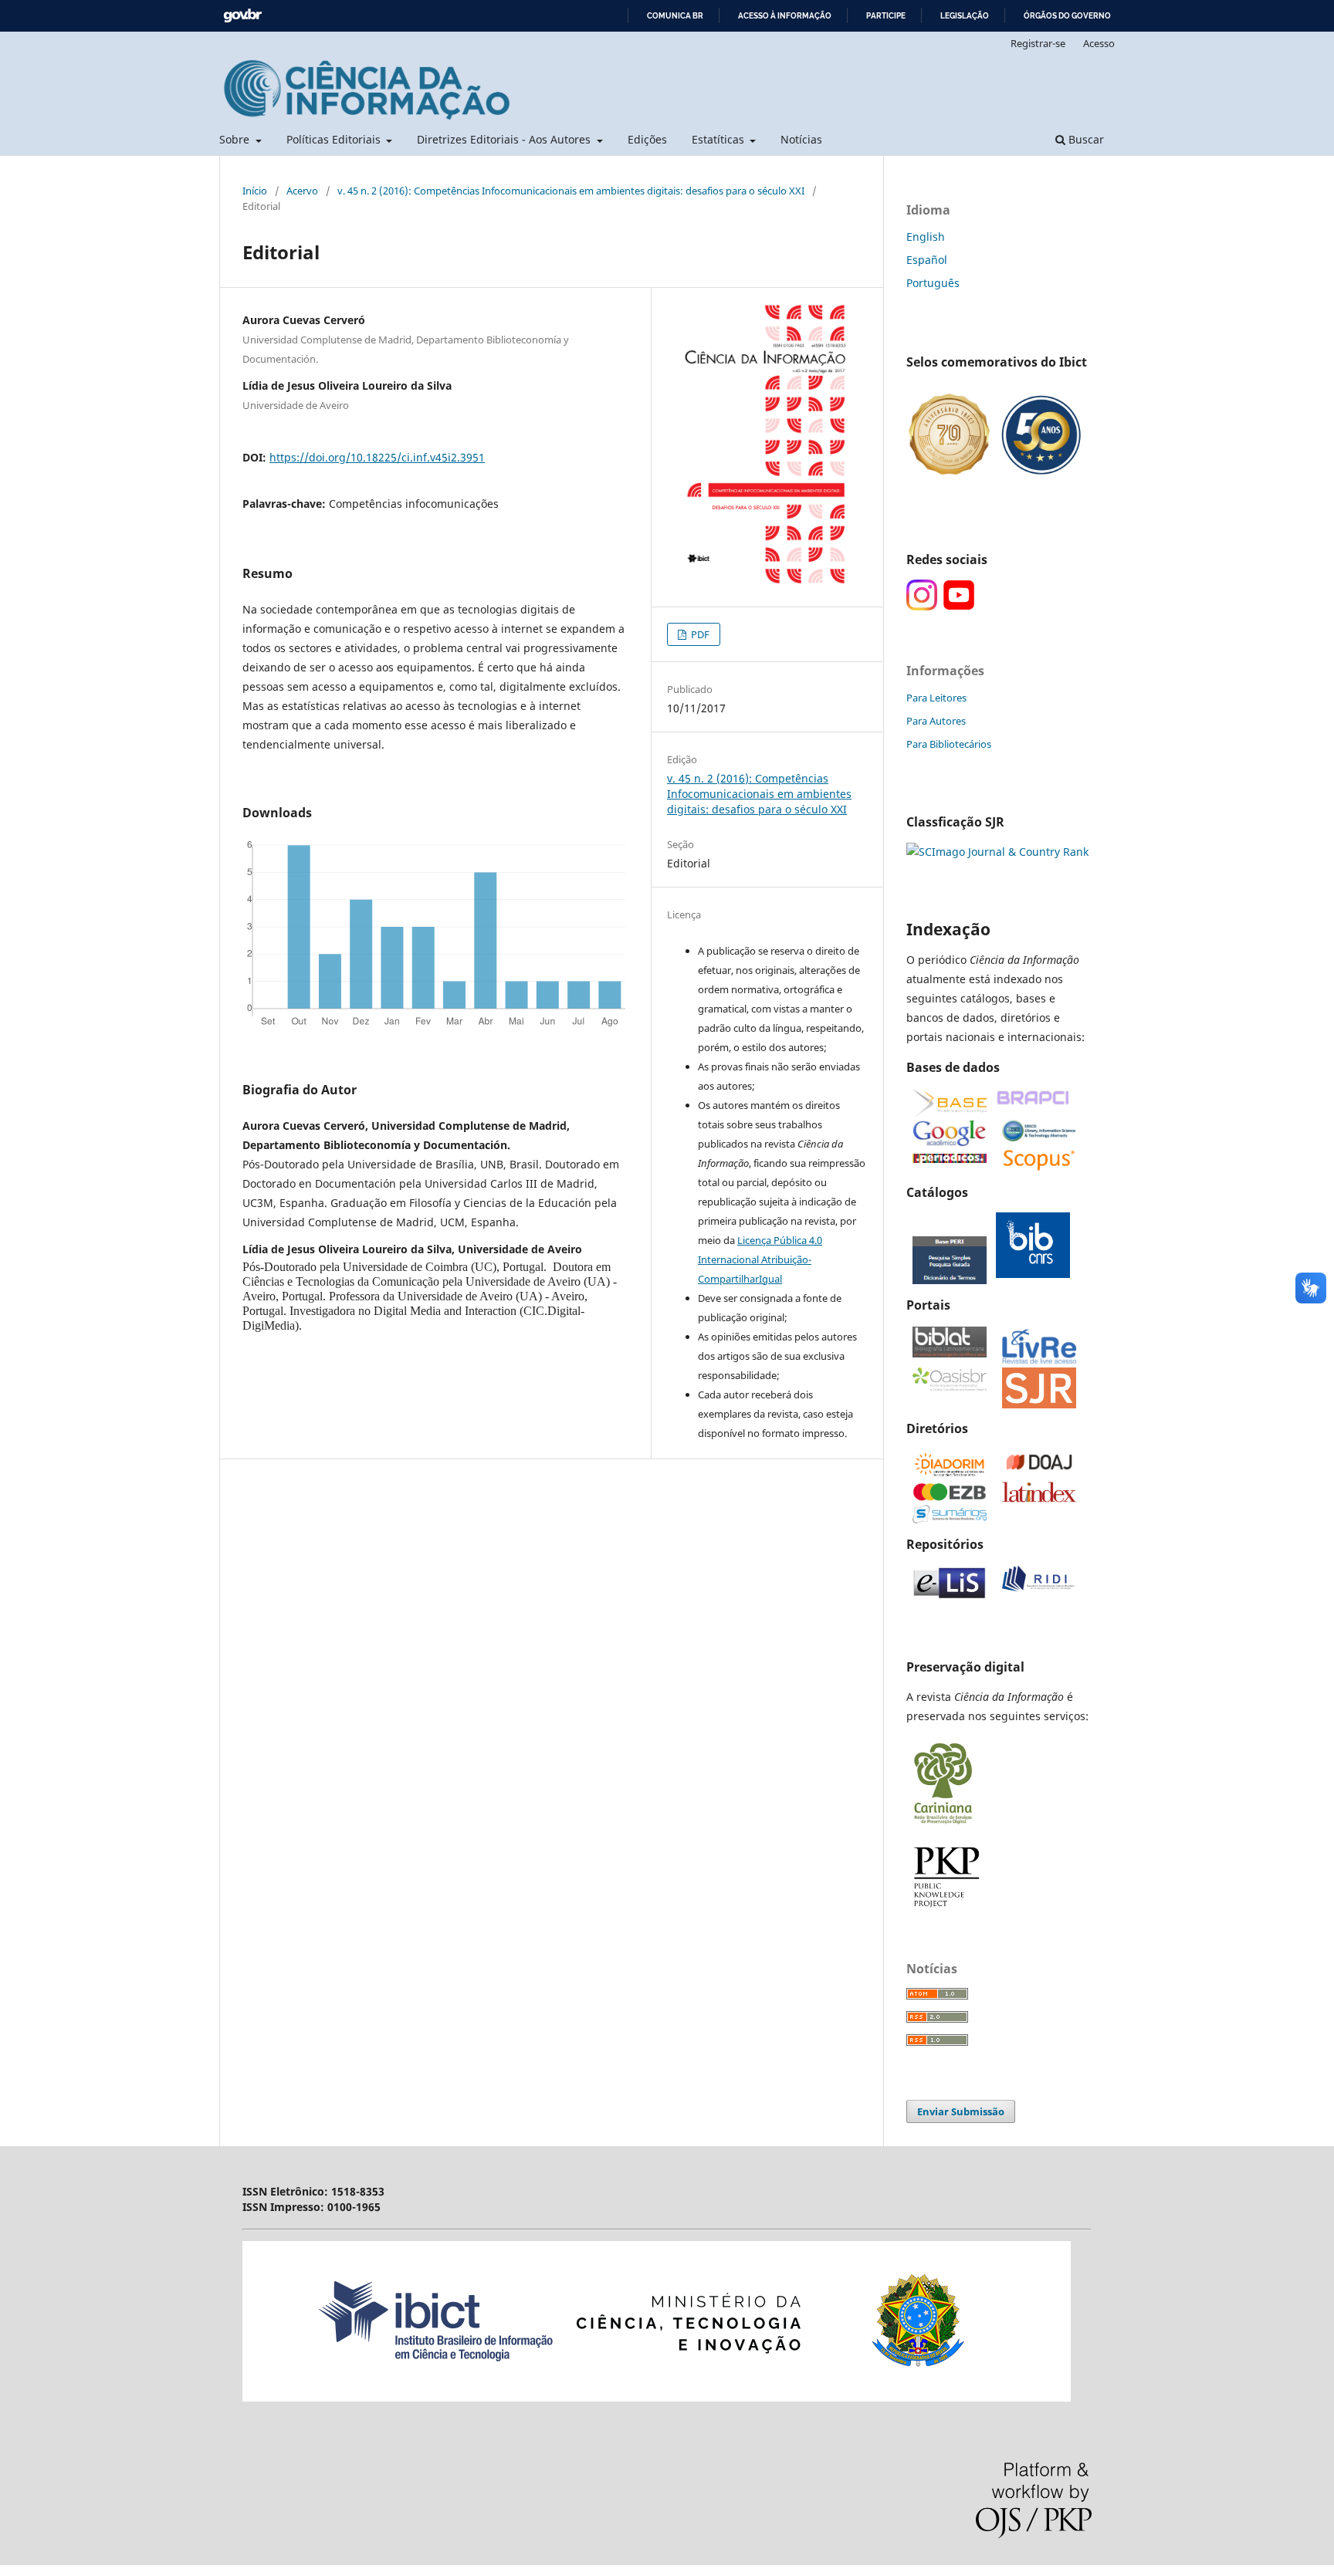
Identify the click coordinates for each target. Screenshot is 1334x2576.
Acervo (302, 191)
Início (255, 191)
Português (933, 283)
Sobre (236, 139)
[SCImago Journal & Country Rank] (997, 852)
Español (927, 260)
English (926, 237)
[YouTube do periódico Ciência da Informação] (959, 606)
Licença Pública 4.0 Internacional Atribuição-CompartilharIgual (760, 1259)
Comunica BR (675, 16)
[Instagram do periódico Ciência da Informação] (922, 606)
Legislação (965, 16)
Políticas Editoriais (335, 139)
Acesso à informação (785, 16)
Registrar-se (1038, 43)
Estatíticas (719, 139)
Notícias (801, 139)
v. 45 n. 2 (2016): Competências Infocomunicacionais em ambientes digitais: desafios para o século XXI (571, 191)
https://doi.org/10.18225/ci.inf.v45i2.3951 (377, 457)
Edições (647, 139)
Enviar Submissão (961, 2111)
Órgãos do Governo (1067, 16)
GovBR (242, 16)
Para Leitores (936, 698)
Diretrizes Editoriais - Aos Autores (505, 139)
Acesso (1099, 43)
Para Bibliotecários (949, 744)
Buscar (1085, 139)
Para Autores (936, 721)
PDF (699, 634)
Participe (886, 16)
